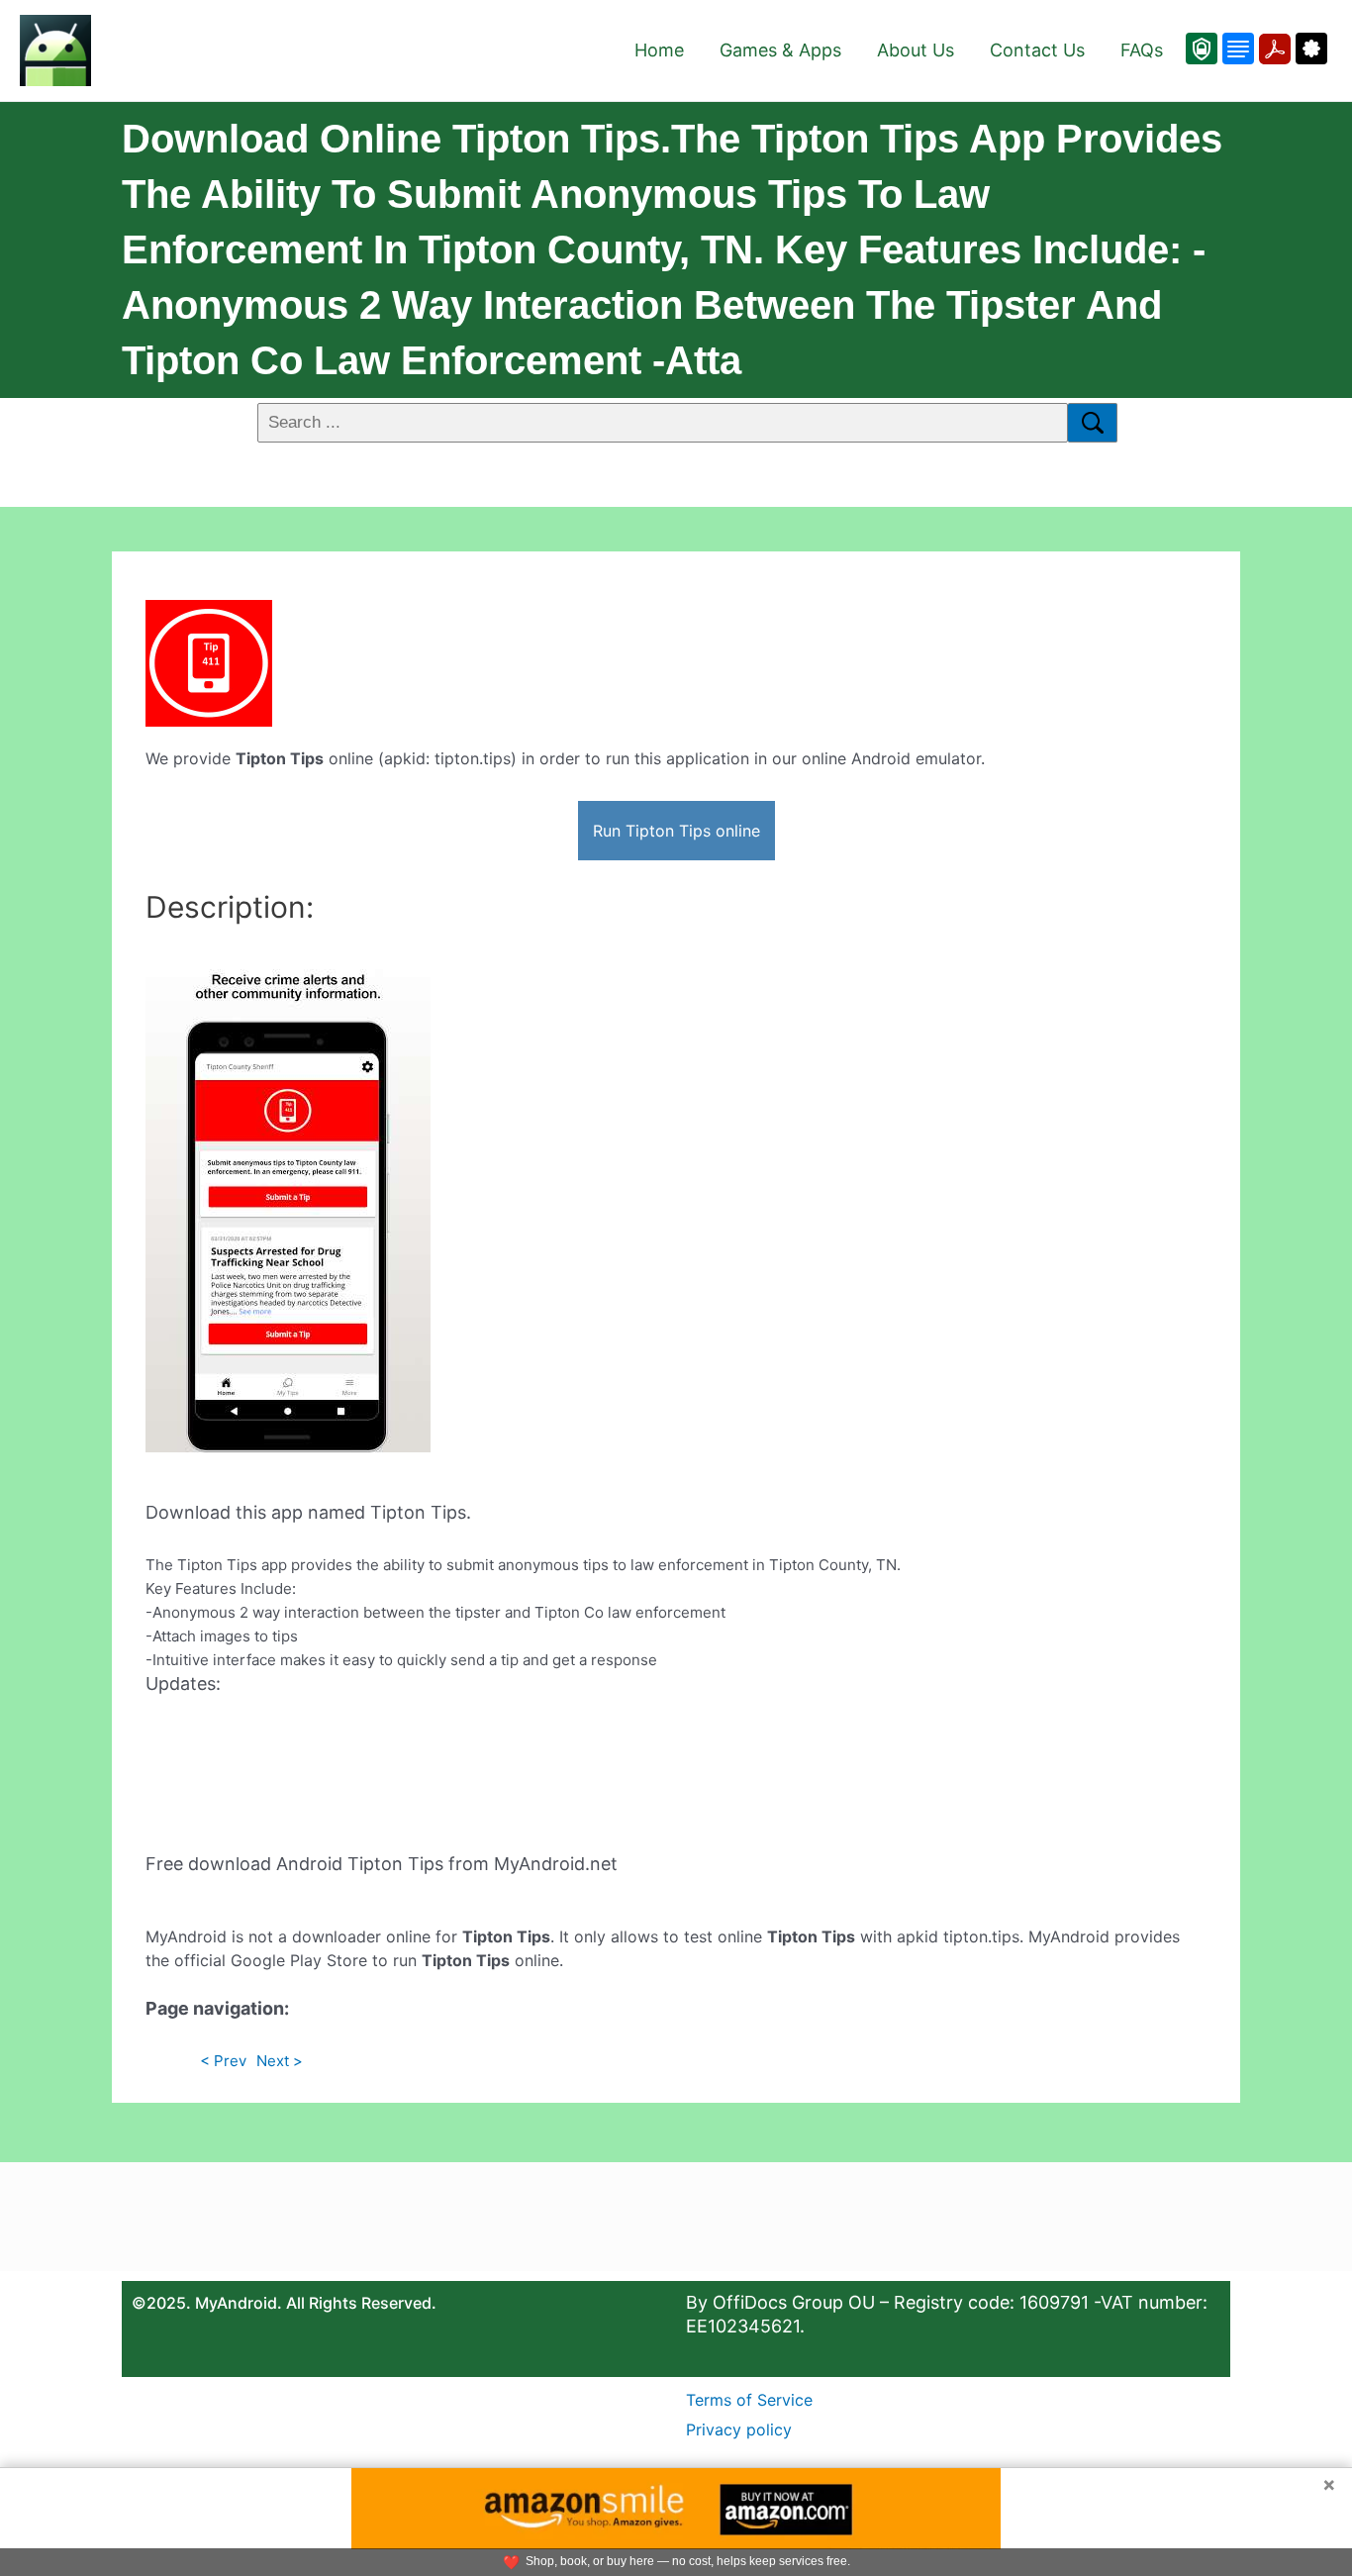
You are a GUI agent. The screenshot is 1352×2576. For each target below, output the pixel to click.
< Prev (223, 2061)
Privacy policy (739, 2429)
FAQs (1142, 50)
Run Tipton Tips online (676, 831)
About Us (916, 50)
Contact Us (1037, 50)
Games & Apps (780, 50)
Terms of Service (749, 2400)
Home (659, 50)
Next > (280, 2061)
